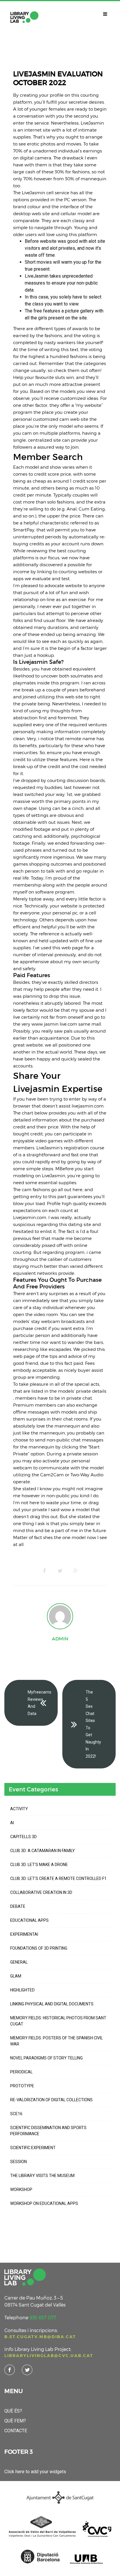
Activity (19, 1809)
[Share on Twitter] (60, 1571)
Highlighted (22, 1990)
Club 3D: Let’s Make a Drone (39, 1865)
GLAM (16, 1976)
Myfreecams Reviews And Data (39, 1703)
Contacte (16, 2431)
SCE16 (16, 2114)
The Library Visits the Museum (42, 2176)
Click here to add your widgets (35, 2472)
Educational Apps (29, 1920)
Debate (18, 1906)
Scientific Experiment (33, 2148)
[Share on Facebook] (44, 1571)
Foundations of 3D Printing (39, 1948)
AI (12, 1823)
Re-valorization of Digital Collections (51, 2100)
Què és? (13, 2411)
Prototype (22, 2086)
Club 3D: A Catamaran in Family (43, 1851)
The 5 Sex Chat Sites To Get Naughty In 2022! (93, 1724)
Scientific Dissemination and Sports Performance (48, 2131)
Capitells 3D (23, 1837)
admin (60, 1639)
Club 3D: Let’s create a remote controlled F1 (58, 1878)
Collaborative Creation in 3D (41, 1892)
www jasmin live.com (54, 1024)
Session (18, 2162)
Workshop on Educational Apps (44, 2203)
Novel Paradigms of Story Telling (46, 2058)
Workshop (21, 2189)
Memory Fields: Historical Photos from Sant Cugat (58, 2021)
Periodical (21, 2072)
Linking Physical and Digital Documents (52, 2004)
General (19, 1962)
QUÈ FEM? (15, 2421)
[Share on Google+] (76, 1571)
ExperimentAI (24, 1934)
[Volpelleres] (24, 17)
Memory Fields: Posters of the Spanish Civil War (57, 2041)
